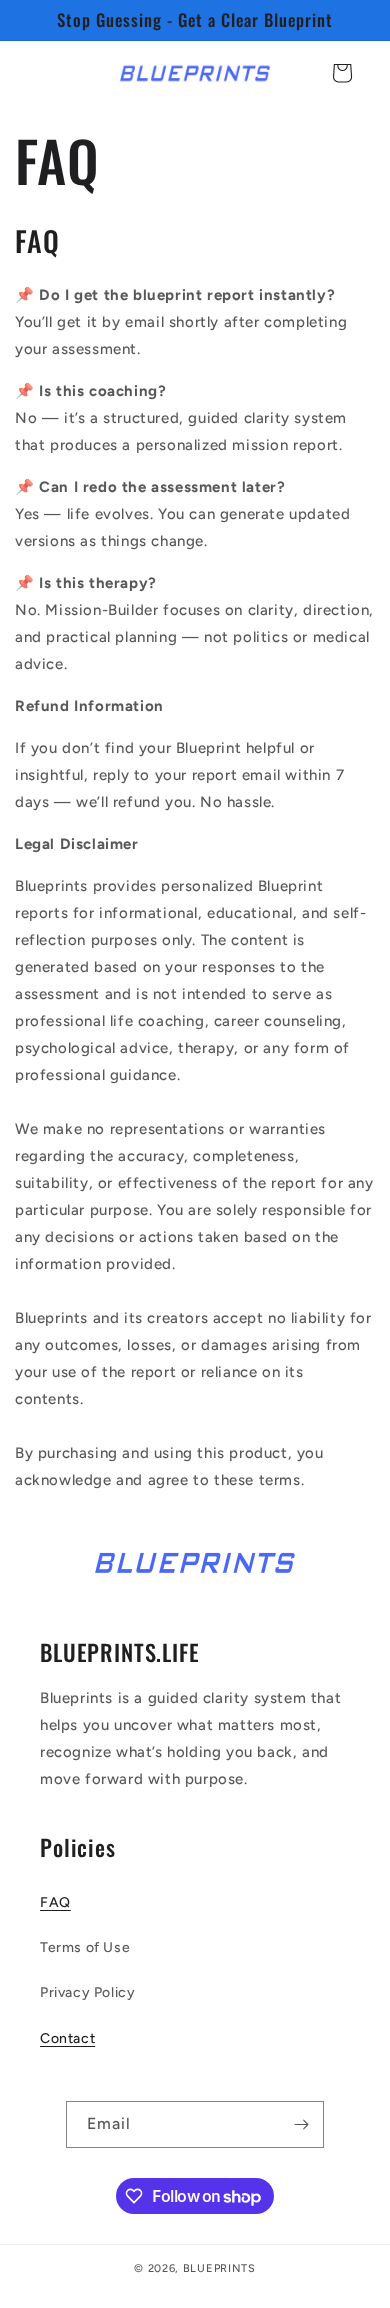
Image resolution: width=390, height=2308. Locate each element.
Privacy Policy (87, 1992)
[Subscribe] (301, 2124)
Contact (67, 2038)
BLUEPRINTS (219, 2268)
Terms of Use (85, 1947)
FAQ (55, 1902)
